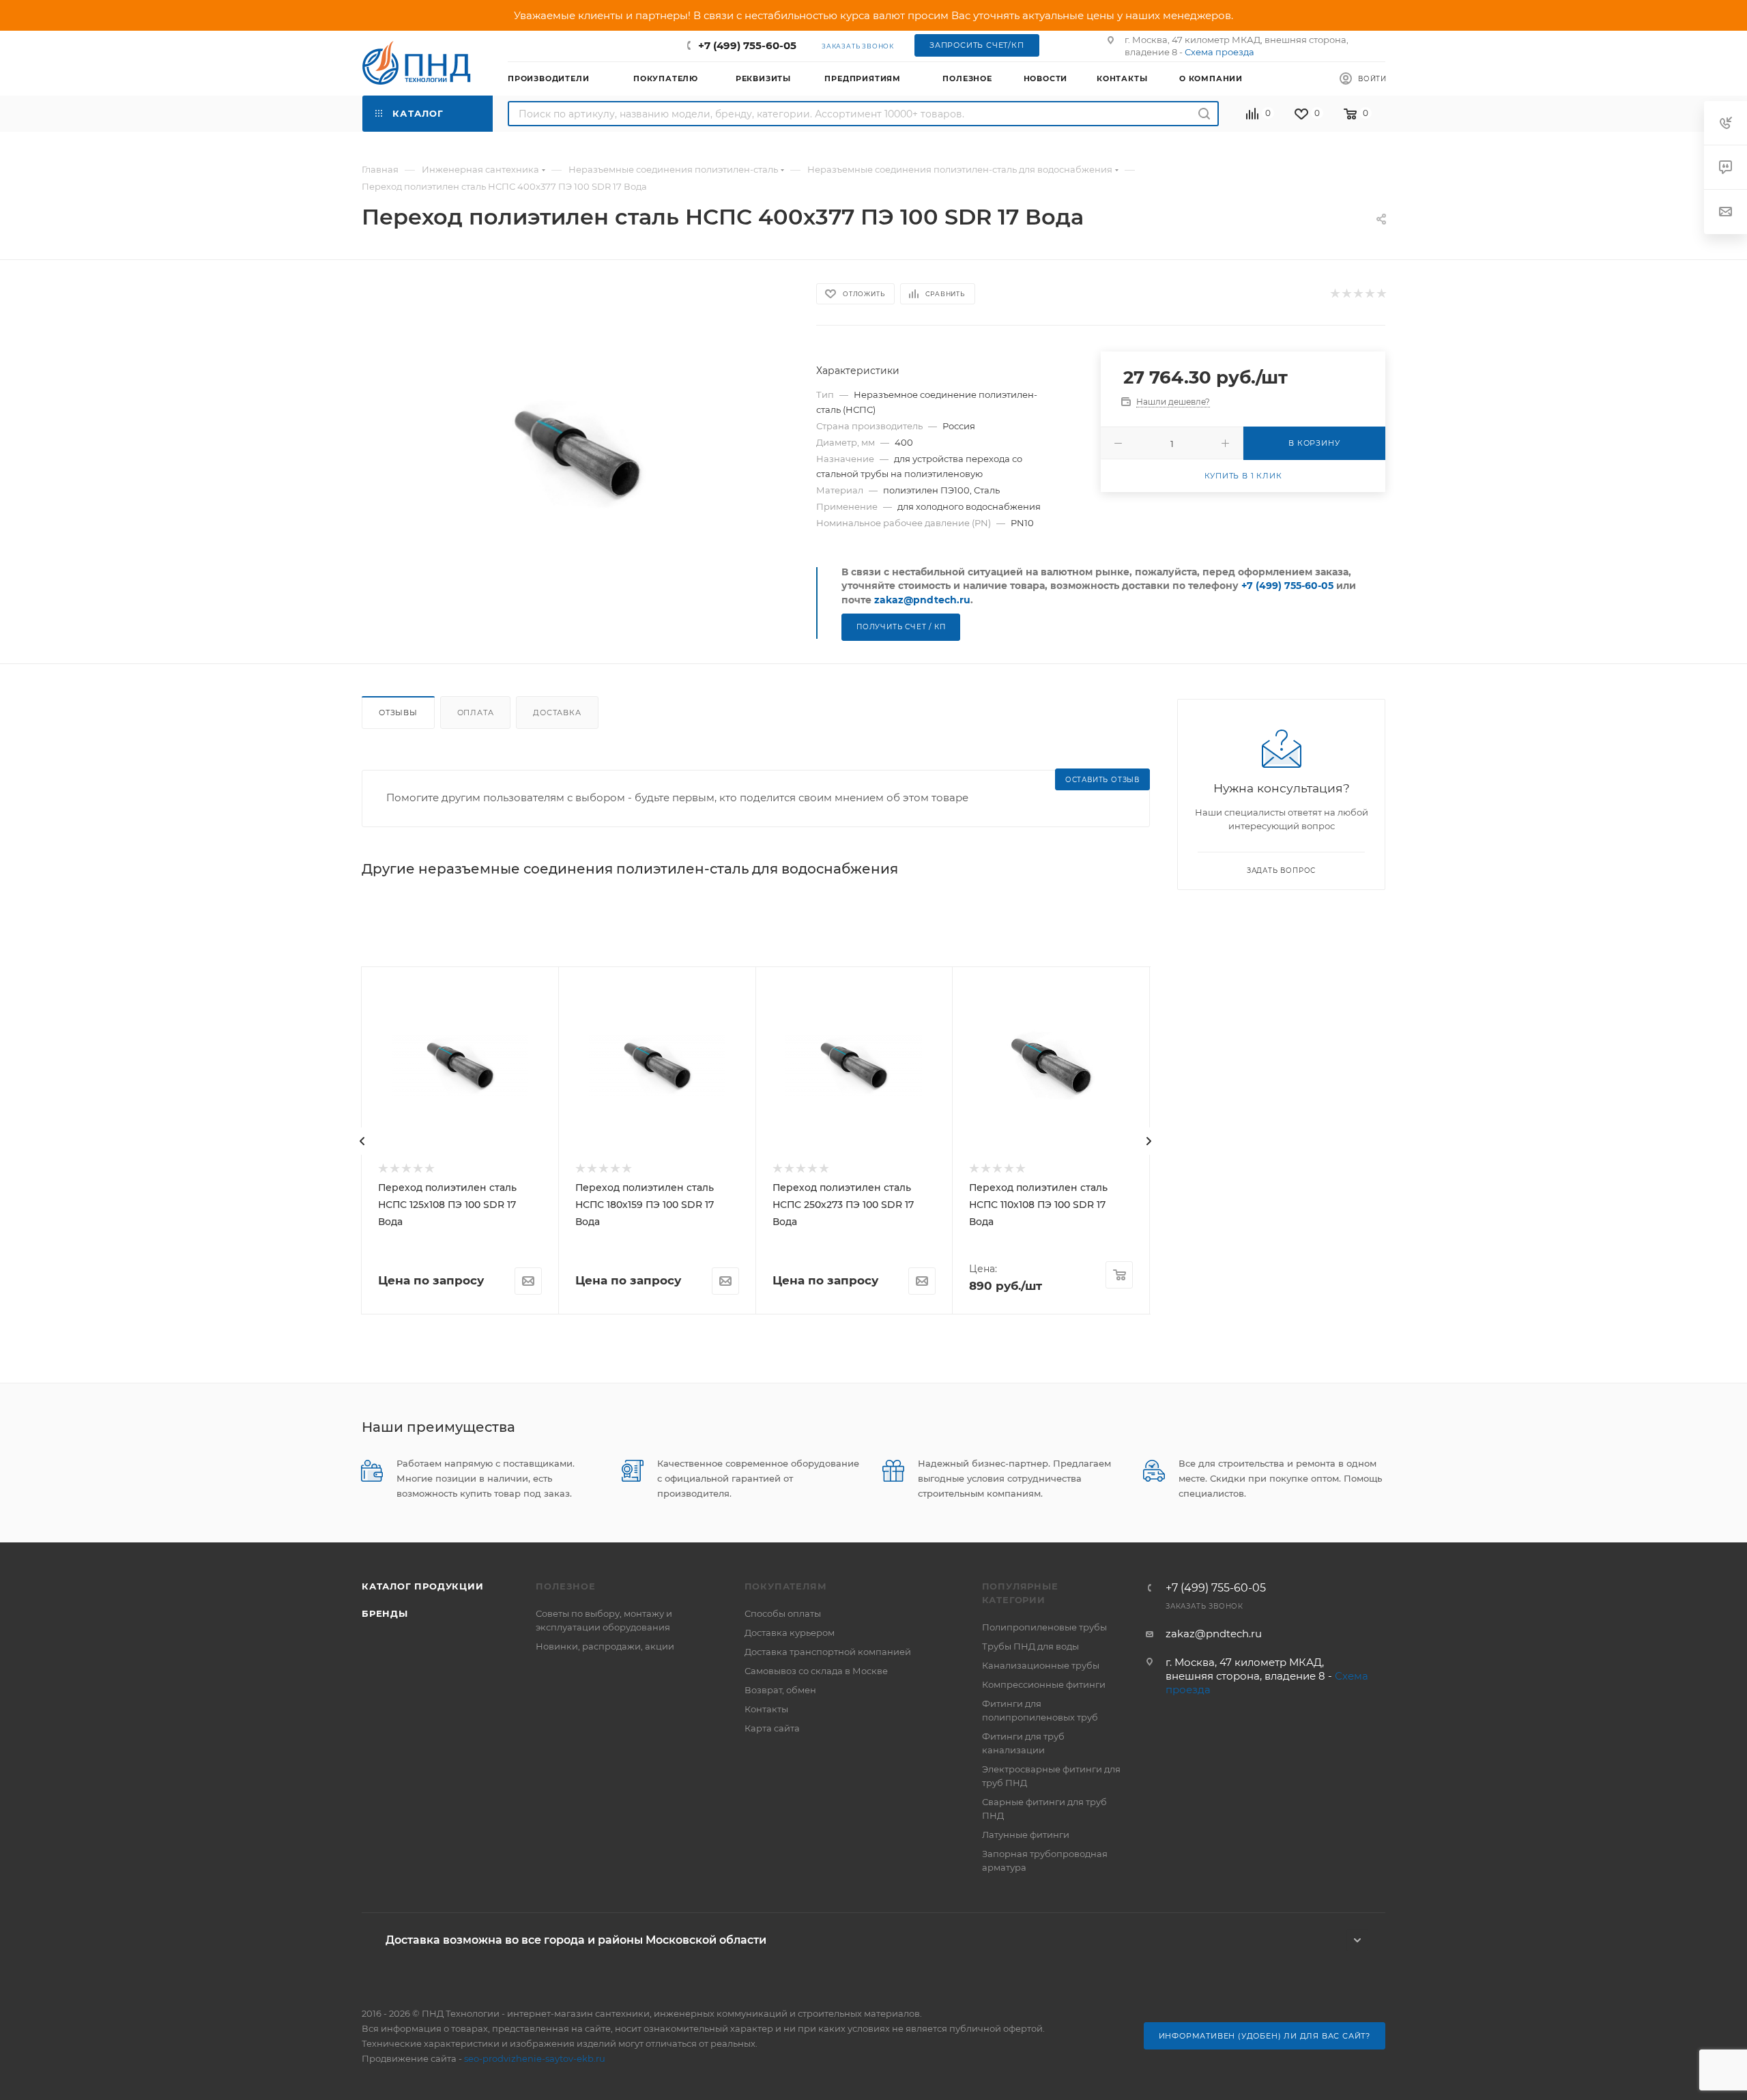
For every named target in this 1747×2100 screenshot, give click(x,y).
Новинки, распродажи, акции (605, 1646)
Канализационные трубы (1041, 1665)
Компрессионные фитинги (1044, 1684)
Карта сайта (772, 1728)
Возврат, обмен (780, 1690)
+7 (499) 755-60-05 (747, 45)
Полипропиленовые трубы (1044, 1627)
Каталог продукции (423, 1586)
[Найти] (1204, 114)
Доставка (557, 713)
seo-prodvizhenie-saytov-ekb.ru (535, 2058)
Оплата (476, 713)
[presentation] (362, 1141)
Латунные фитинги (1026, 1835)
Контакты (766, 1709)
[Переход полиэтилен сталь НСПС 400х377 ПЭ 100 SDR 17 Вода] (577, 454)
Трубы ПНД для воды (1030, 1646)
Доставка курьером (790, 1632)
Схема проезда (1219, 52)
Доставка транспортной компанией (828, 1652)
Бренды (385, 1613)
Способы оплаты (783, 1613)
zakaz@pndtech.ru (922, 600)
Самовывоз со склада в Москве (816, 1671)
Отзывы (398, 713)
